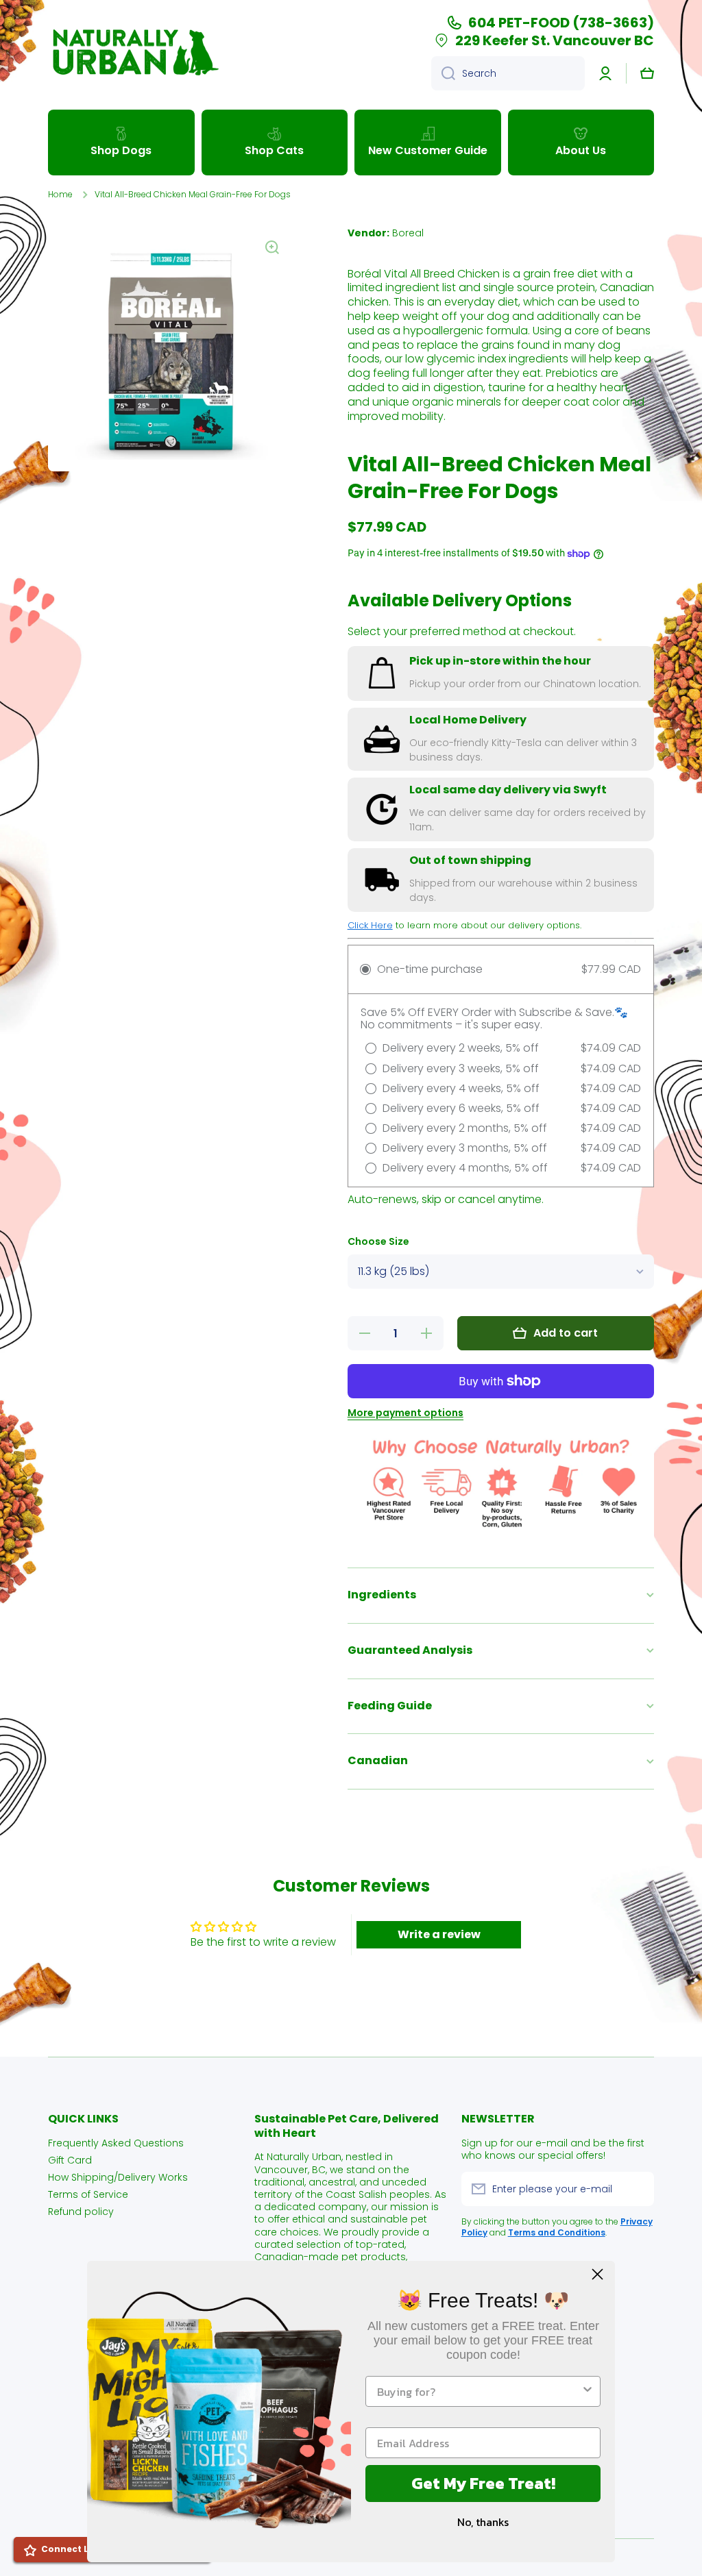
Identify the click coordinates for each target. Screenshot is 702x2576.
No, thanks (483, 2522)
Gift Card (70, 2160)
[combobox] (508, 73)
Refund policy (81, 2211)
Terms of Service (88, 2194)
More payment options (406, 1413)
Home (60, 195)
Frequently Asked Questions (116, 2143)
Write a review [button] (439, 1934)
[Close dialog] (597, 2274)
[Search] (443, 73)
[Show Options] (588, 2391)
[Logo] (134, 52)
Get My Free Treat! (483, 2483)
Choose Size (378, 1242)
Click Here (370, 925)
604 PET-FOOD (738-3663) (561, 23)
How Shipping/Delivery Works (118, 2177)
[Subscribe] (637, 2189)
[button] (647, 73)
